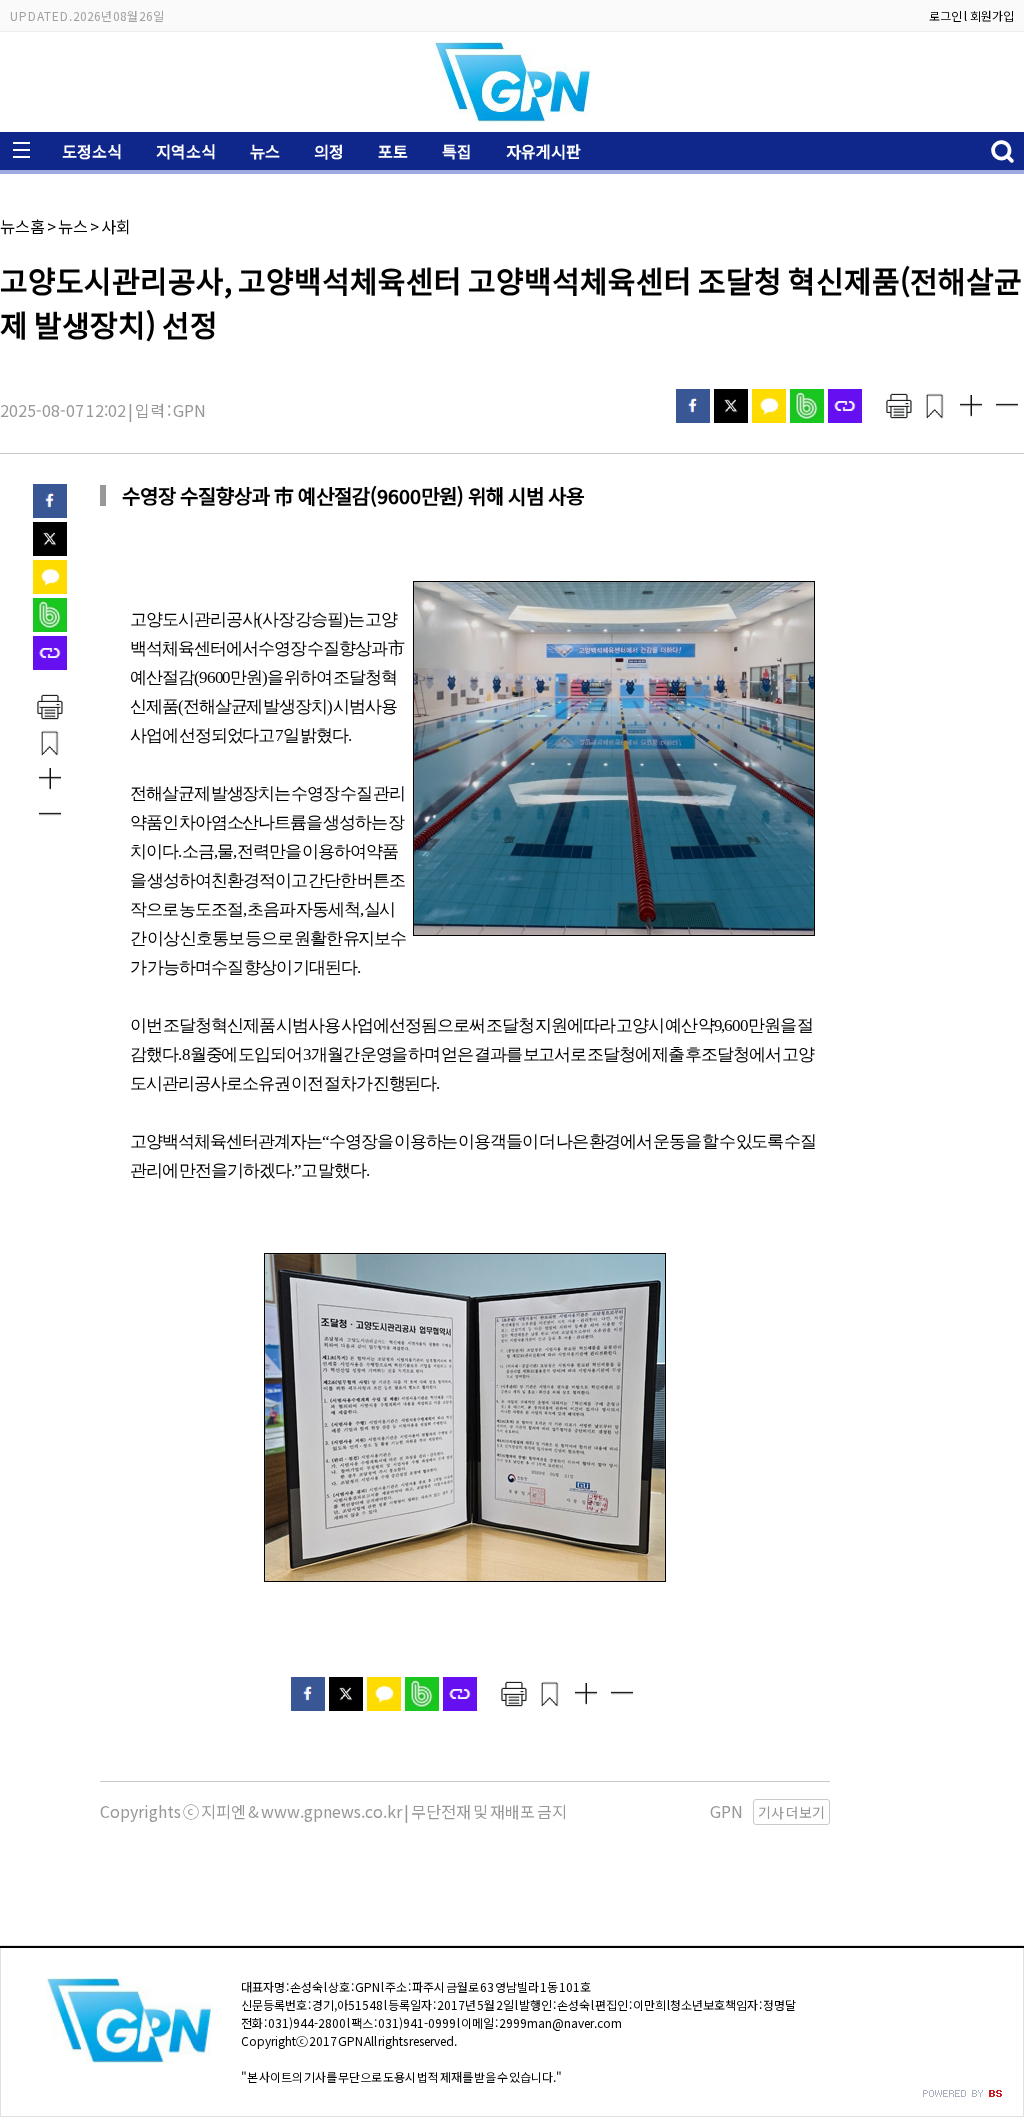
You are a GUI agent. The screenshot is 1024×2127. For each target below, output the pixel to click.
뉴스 (265, 151)
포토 (393, 151)
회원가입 (992, 15)
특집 (457, 151)
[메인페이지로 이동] (512, 116)
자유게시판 (543, 151)
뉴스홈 (22, 226)
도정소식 (92, 151)
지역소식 (186, 151)
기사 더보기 (791, 1812)
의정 (329, 151)
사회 (116, 226)
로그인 (945, 15)
